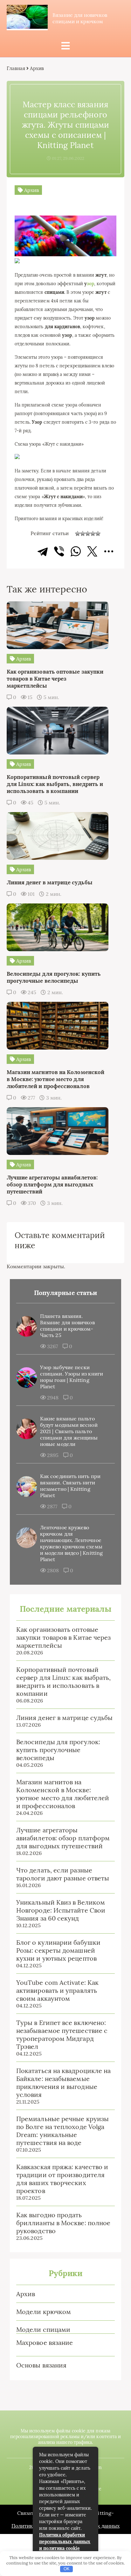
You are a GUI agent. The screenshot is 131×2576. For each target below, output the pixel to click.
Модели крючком (44, 2312)
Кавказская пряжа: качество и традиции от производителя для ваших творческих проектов (62, 2179)
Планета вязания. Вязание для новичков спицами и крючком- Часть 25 (67, 1326)
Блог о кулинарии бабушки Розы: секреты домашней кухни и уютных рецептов (58, 1950)
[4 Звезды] (93, 534)
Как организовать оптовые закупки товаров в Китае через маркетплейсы (63, 1637)
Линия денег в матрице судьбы (64, 1718)
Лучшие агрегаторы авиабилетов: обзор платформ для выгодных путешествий (63, 1838)
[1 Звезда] (78, 534)
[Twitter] (92, 551)
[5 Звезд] (98, 534)
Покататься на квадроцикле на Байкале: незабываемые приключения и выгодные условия (63, 2083)
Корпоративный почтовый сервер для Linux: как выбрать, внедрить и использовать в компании (63, 1681)
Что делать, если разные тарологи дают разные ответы (63, 1874)
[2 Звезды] (83, 534)
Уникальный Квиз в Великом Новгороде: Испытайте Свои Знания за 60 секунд (61, 1910)
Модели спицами (43, 2329)
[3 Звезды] (88, 534)
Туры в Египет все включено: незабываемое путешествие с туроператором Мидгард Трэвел (62, 2035)
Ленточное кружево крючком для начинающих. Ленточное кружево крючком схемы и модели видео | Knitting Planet (71, 1543)
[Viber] (59, 551)
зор (90, 284)
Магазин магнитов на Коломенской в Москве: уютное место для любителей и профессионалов (63, 1794)
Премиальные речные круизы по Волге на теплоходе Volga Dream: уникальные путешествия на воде (62, 2131)
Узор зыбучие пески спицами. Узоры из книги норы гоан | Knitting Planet (72, 1377)
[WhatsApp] (76, 551)
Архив (26, 2294)
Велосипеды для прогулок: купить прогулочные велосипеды (58, 1750)
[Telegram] (43, 551)
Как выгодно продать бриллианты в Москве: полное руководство (63, 2223)
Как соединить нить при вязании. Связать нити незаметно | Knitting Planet (70, 1486)
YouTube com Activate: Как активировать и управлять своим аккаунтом (57, 1990)
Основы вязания (41, 2365)
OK (67, 2569)
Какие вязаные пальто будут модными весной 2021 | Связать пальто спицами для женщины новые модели (69, 1431)
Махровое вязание (45, 2342)
